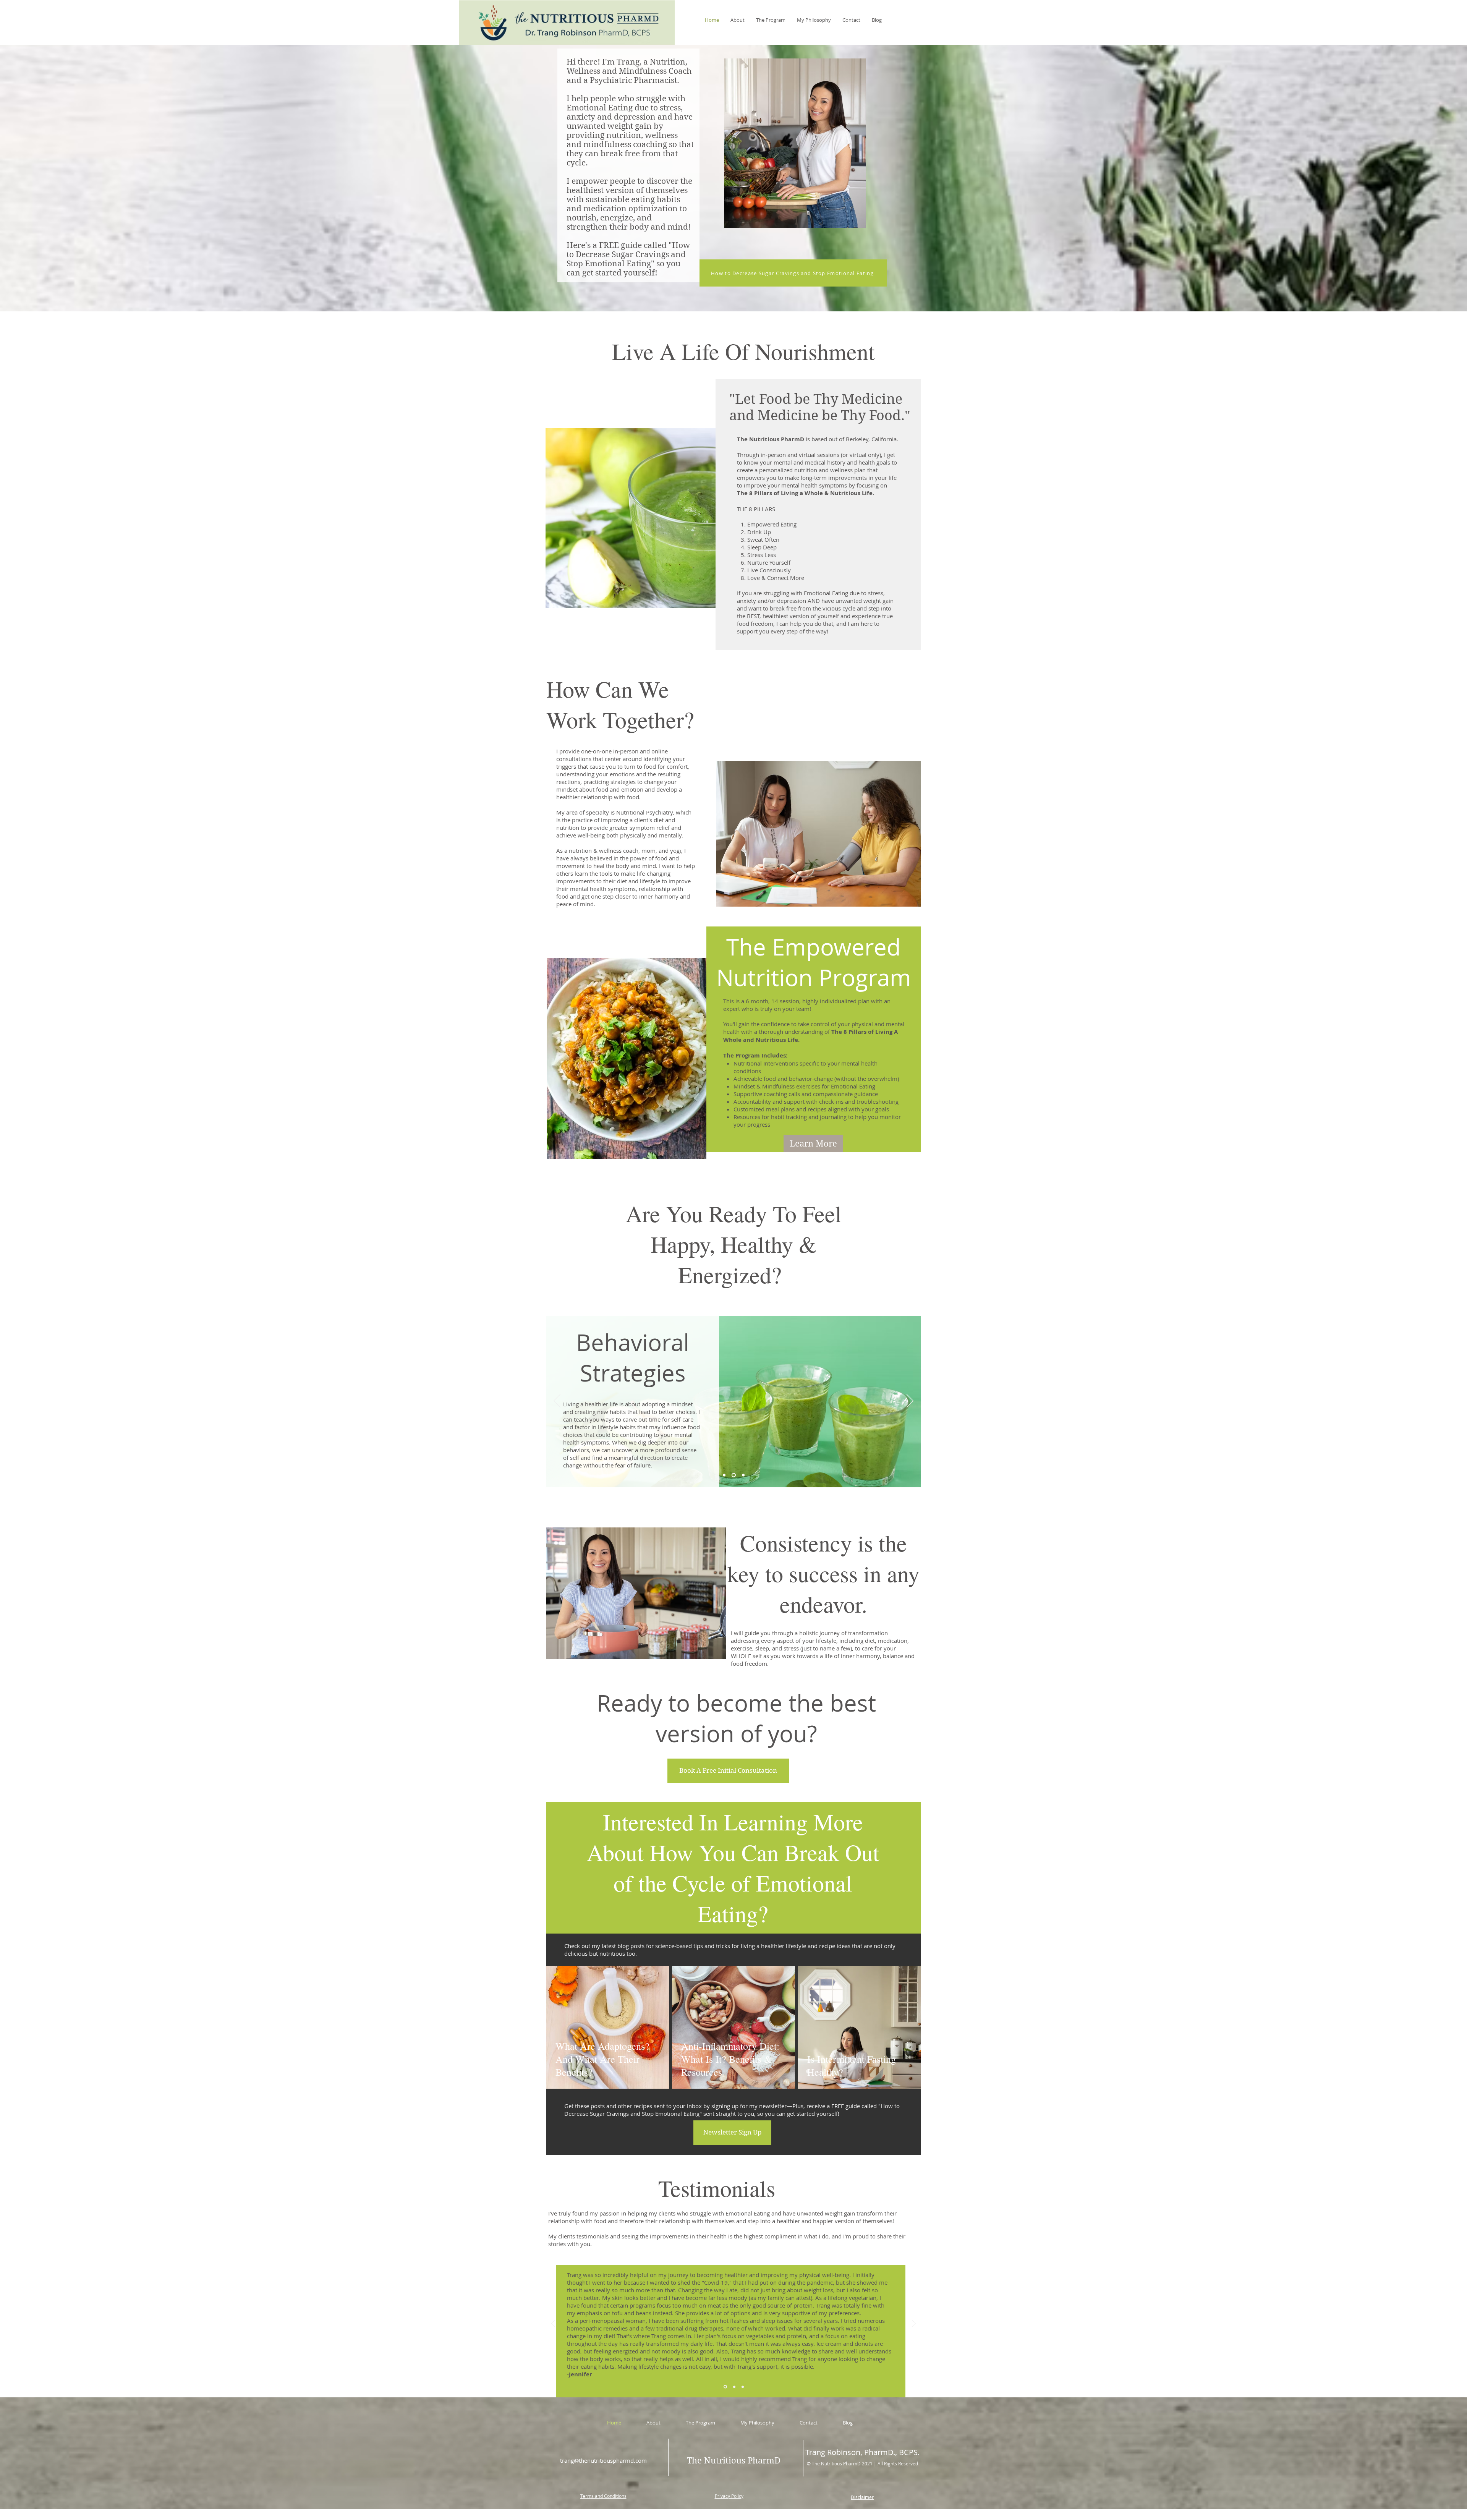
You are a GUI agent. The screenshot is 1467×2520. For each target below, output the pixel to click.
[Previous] (557, 1401)
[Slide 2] (734, 1475)
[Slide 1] (725, 1475)
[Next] (910, 1401)
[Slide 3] (743, 1475)
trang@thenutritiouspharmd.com (603, 2460)
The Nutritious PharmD (771, 439)
